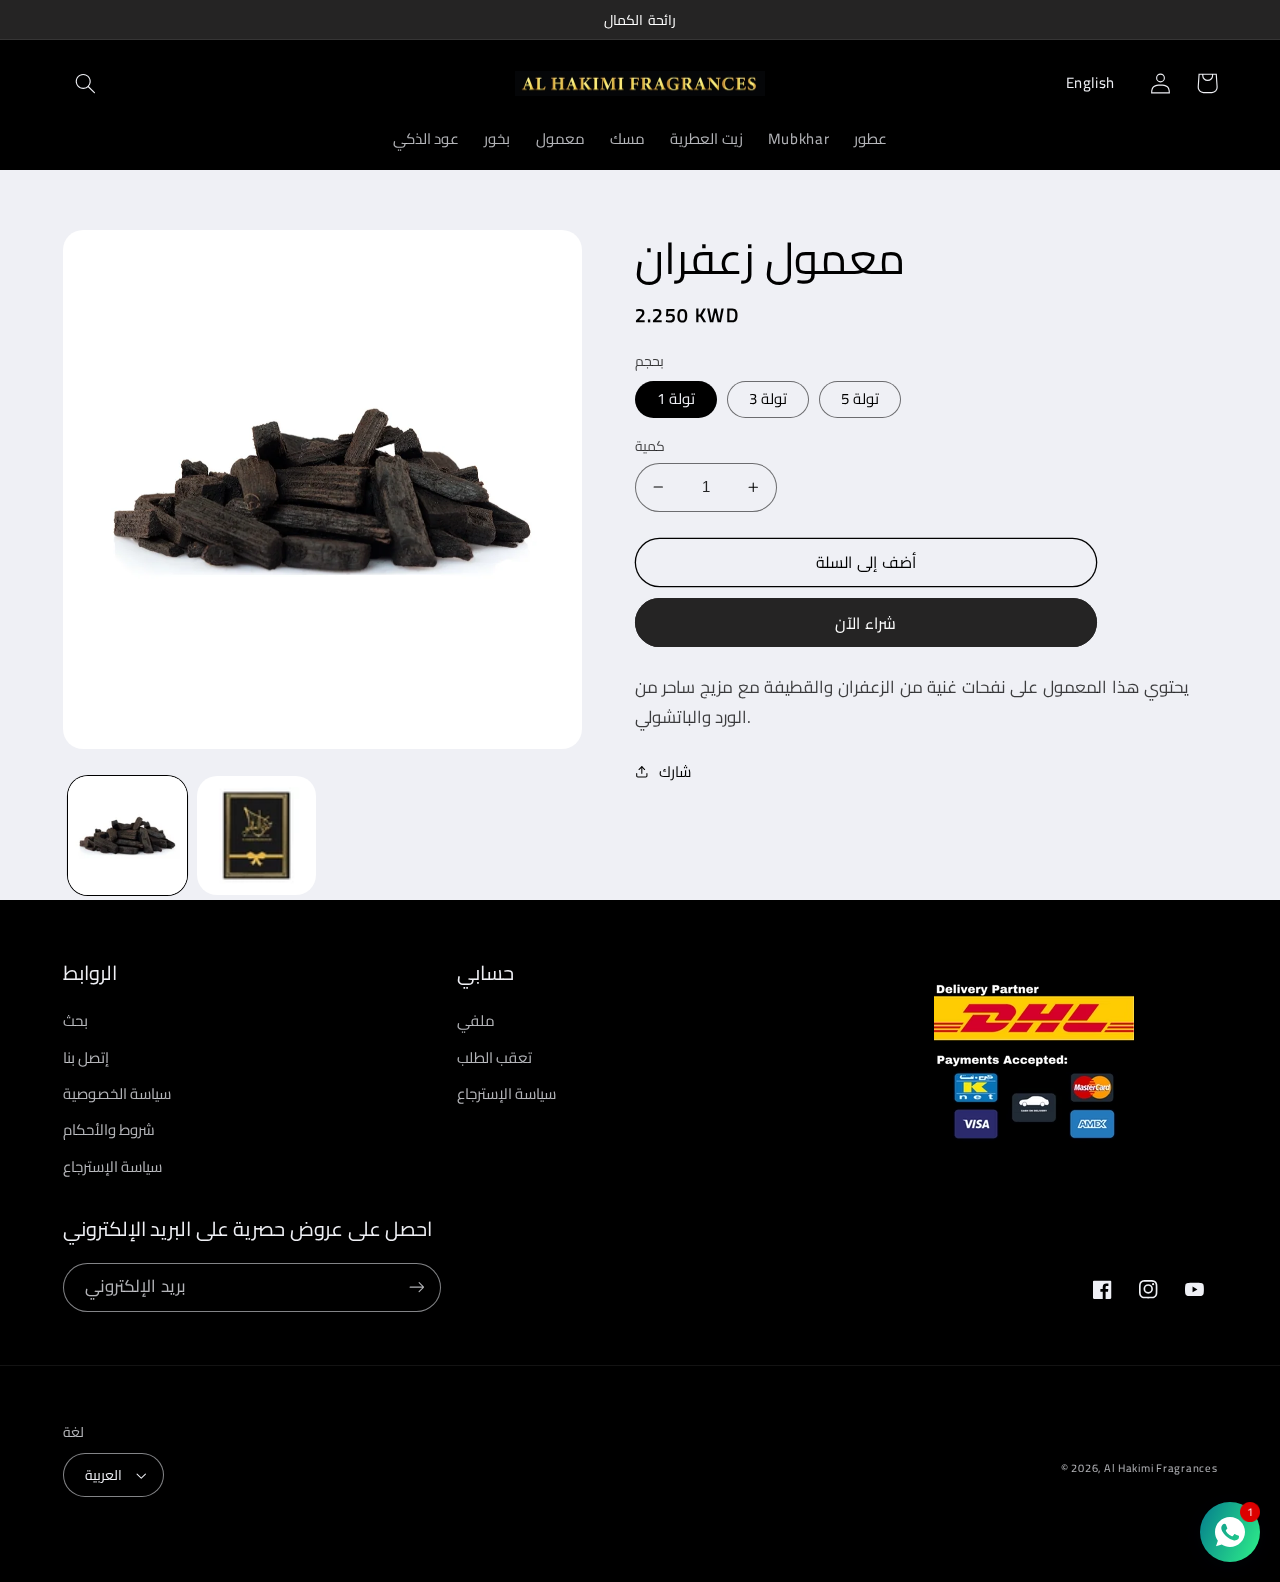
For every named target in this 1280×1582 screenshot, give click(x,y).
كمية (650, 446)
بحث (75, 1021)
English (1090, 82)
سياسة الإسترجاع (113, 1166)
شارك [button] (675, 772)
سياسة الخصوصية (117, 1093)
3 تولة (768, 398)
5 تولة (860, 398)
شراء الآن (865, 623)
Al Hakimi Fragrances (1161, 1468)
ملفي (476, 1021)
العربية (103, 1475)
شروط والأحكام (109, 1129)
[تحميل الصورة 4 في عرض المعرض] (256, 835)
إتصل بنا (86, 1057)
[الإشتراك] (416, 1287)
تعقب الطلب (495, 1057)
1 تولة (676, 398)
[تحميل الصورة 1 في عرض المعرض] (127, 835)
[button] (86, 83)
